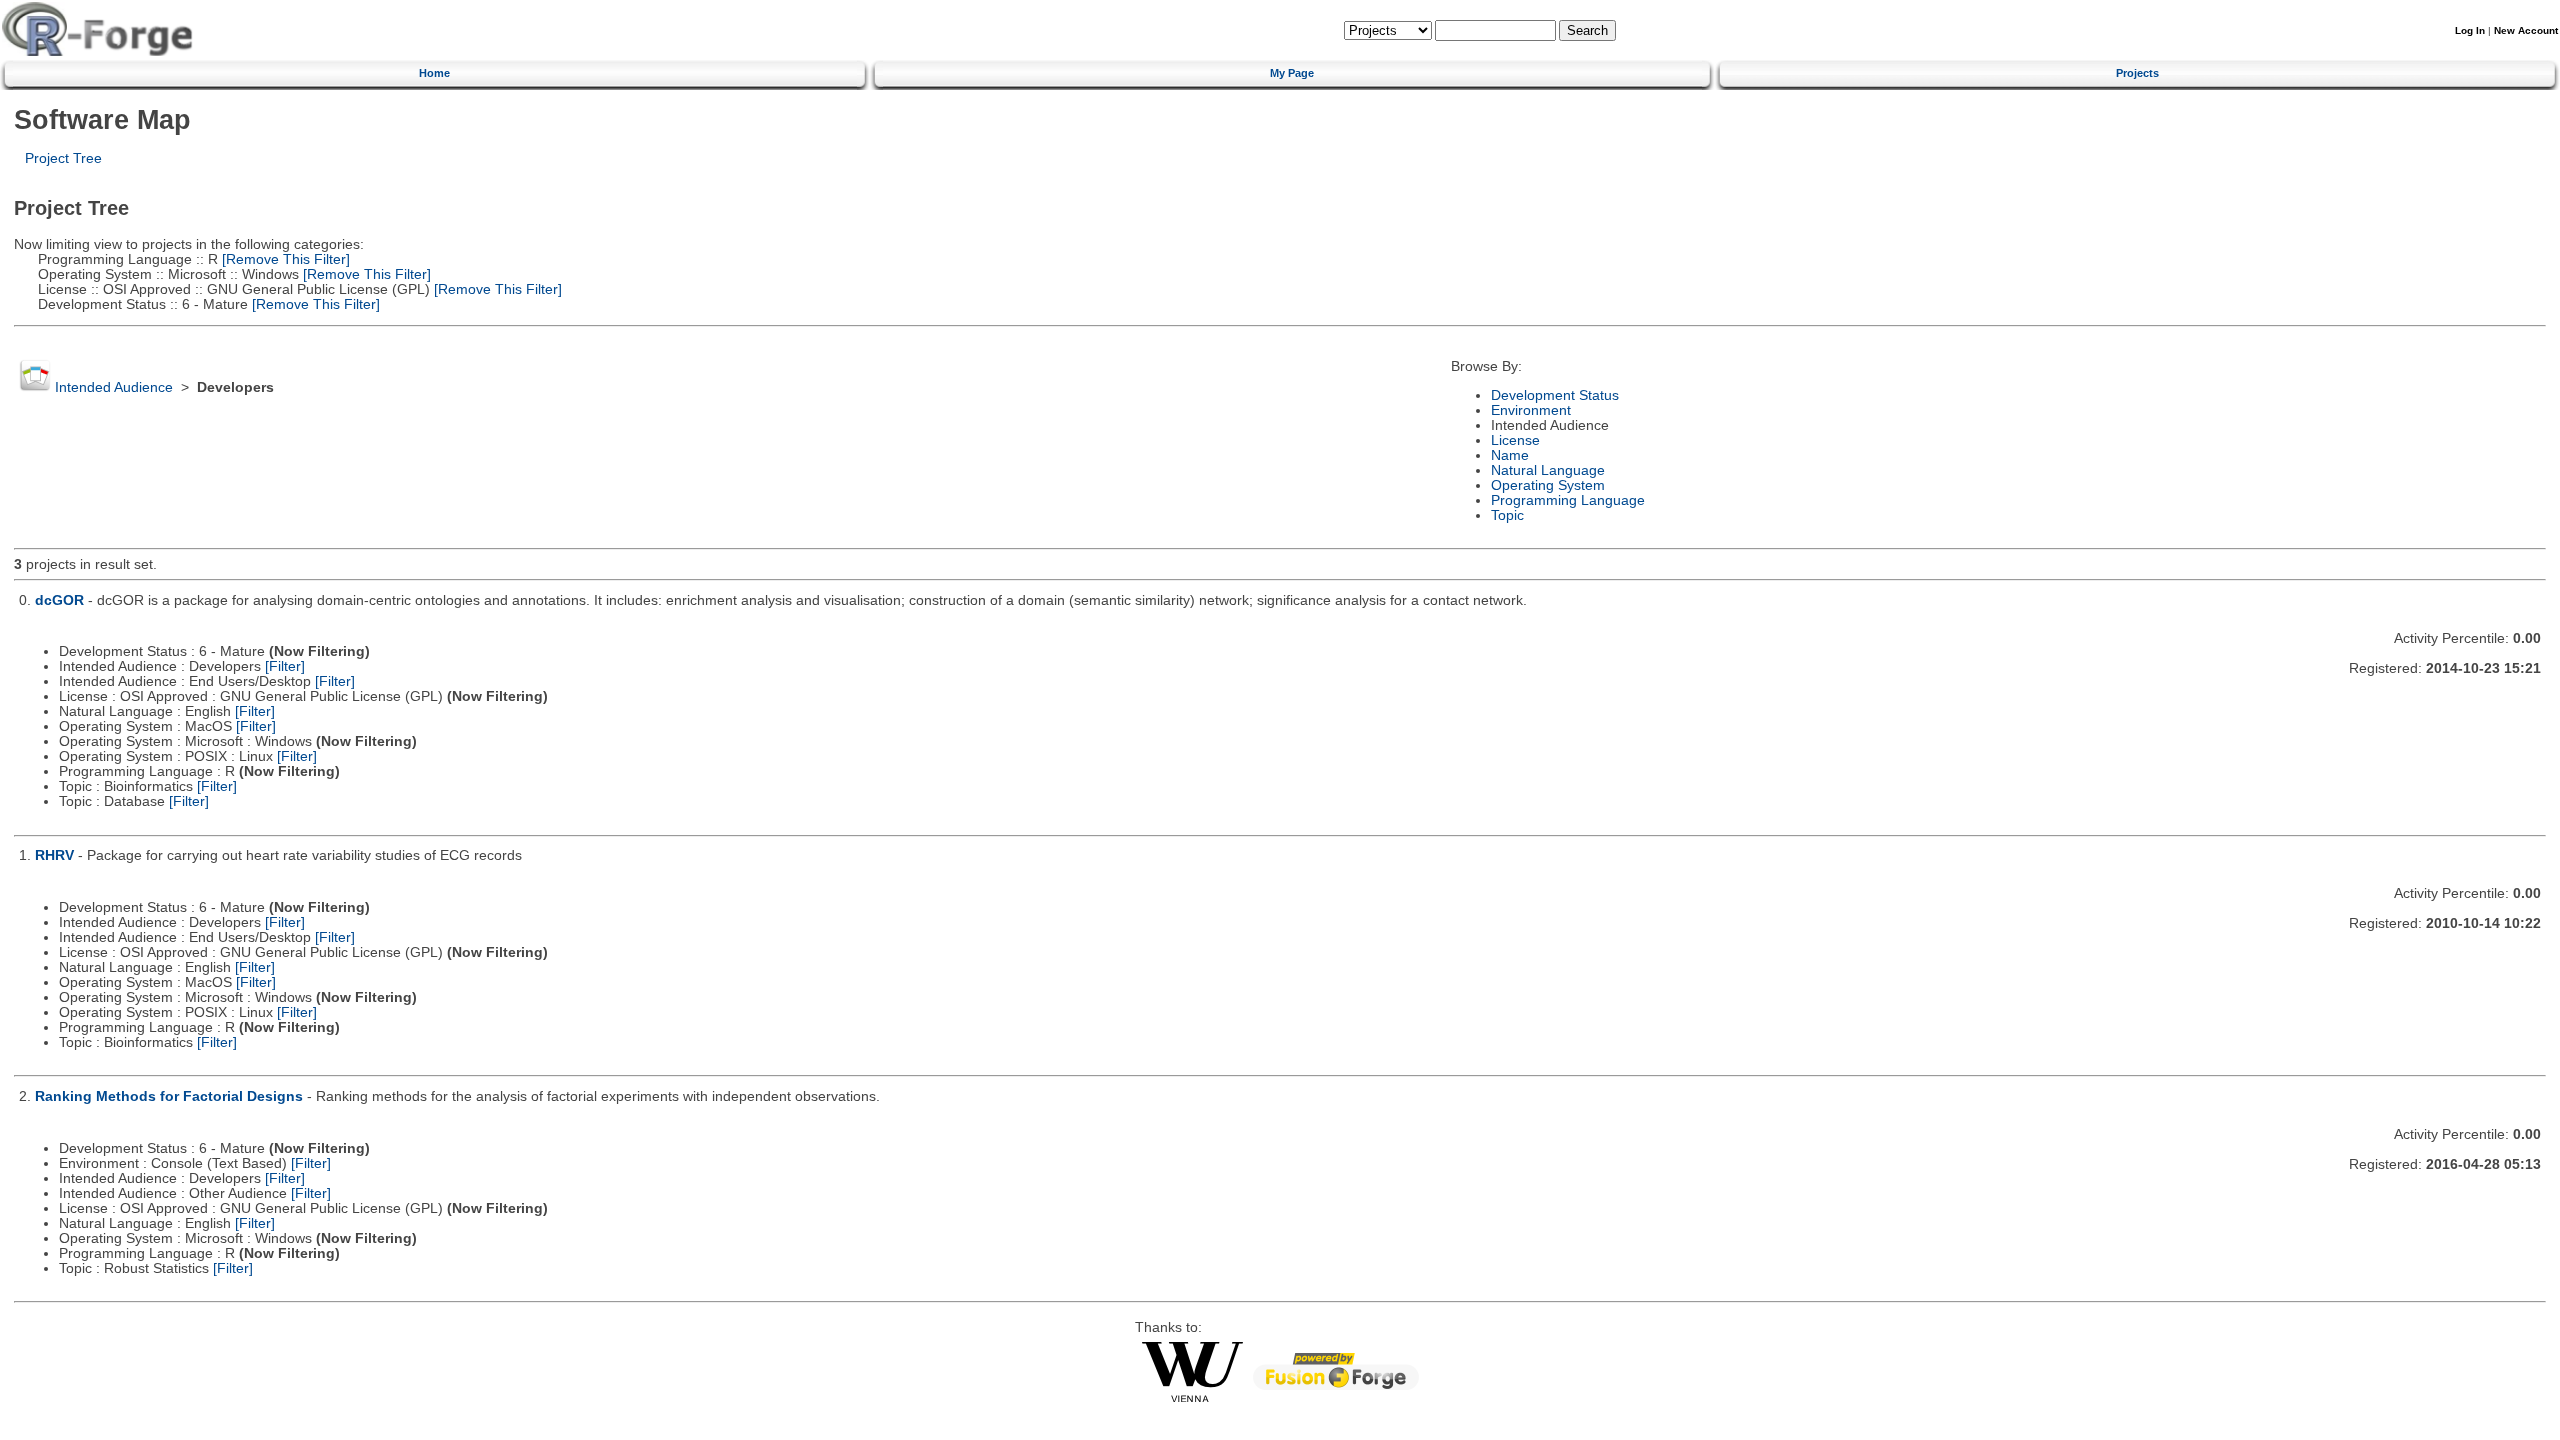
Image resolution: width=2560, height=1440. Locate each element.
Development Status (1555, 395)
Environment (1531, 410)
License (1515, 440)
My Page (1292, 73)
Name (1510, 455)
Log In (2470, 30)
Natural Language (1548, 470)
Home (434, 73)
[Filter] (285, 666)
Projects (2137, 73)
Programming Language (1568, 500)
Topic (1507, 515)
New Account (2526, 30)
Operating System (1548, 485)
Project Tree (63, 158)
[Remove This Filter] (284, 259)
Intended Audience (114, 387)
